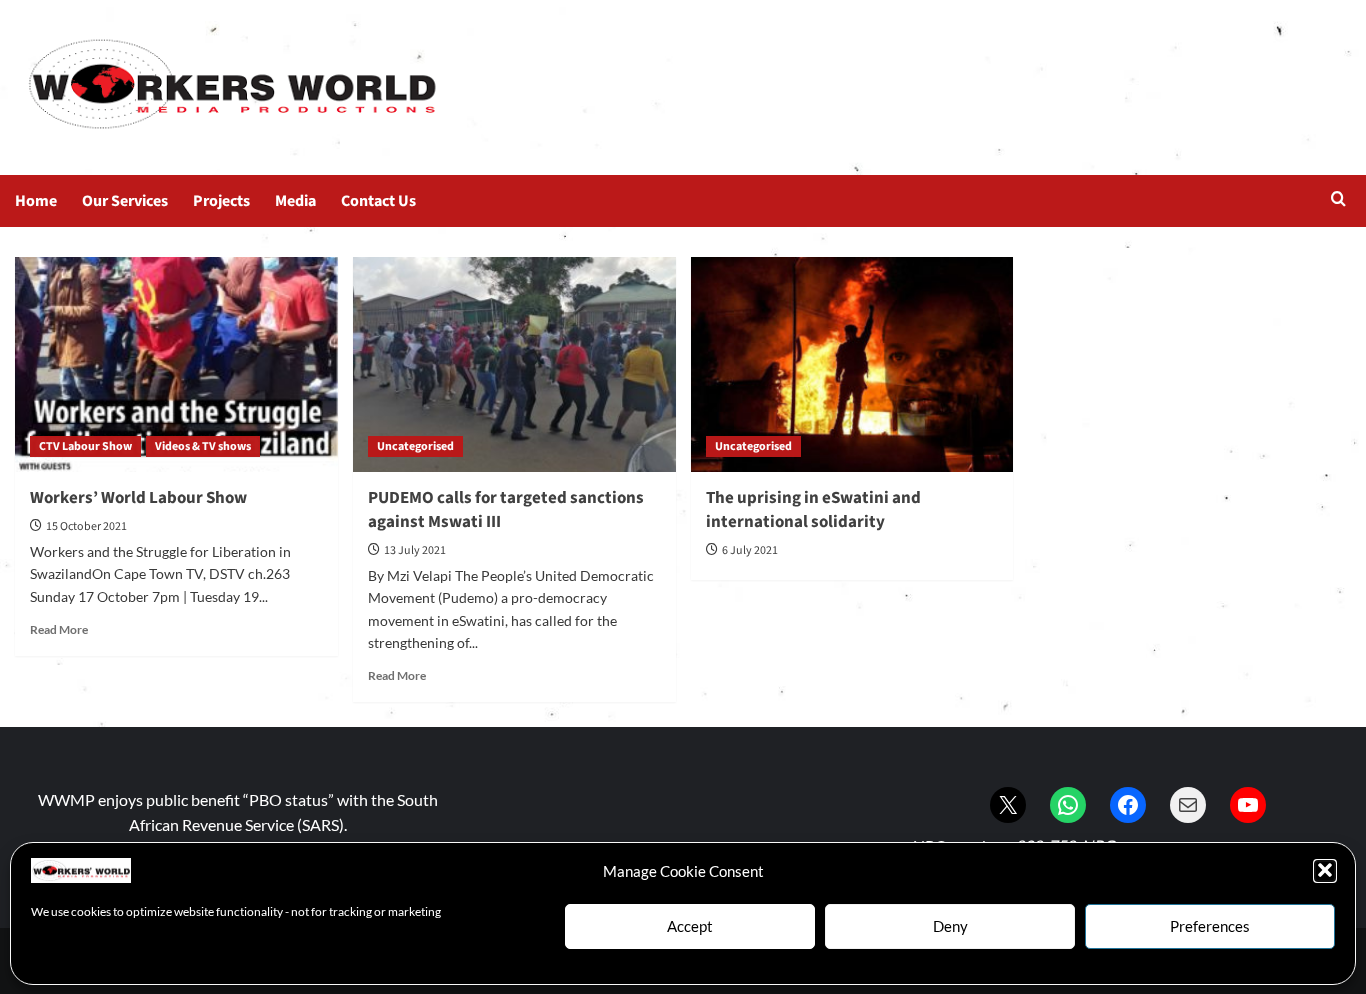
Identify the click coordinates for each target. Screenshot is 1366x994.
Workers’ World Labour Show (138, 498)
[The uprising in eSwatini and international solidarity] (852, 364)
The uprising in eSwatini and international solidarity (813, 510)
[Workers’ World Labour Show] (176, 364)
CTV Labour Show (85, 446)
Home (36, 201)
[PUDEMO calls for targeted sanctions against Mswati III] (514, 364)
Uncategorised (415, 446)
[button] (1325, 870)
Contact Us (378, 201)
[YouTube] (1248, 805)
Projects (221, 201)
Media (295, 201)
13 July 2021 (415, 550)
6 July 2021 (750, 550)
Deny (950, 926)
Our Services (125, 201)
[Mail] (1188, 805)
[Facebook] (1128, 805)
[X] (1008, 805)
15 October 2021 (86, 526)
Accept (690, 926)
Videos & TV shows (203, 446)
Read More (59, 629)
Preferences (1210, 926)
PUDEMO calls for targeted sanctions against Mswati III (506, 510)
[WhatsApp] (1068, 805)
